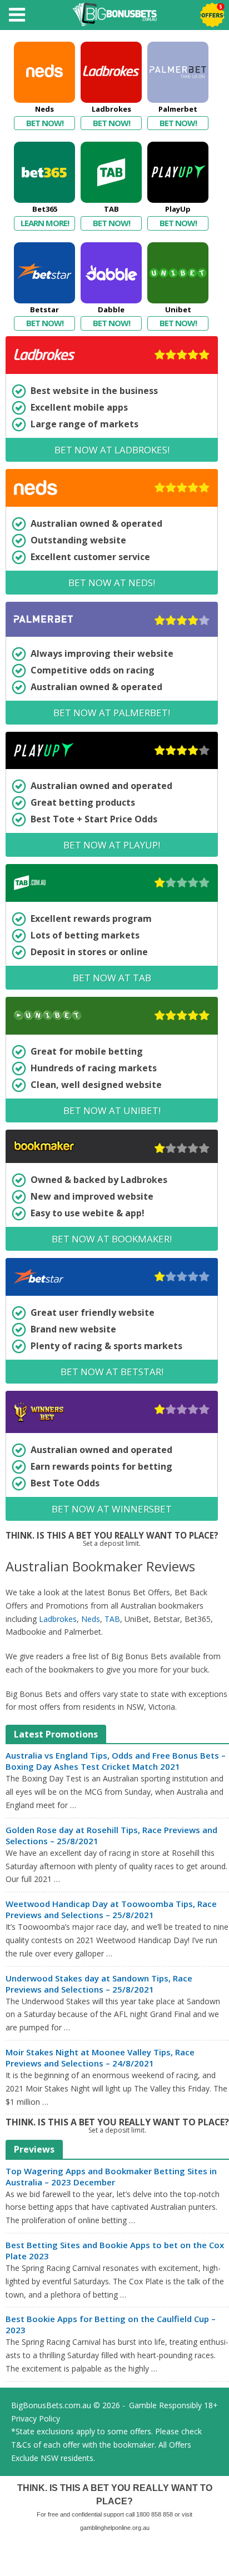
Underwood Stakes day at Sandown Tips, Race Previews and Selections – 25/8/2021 (99, 1984)
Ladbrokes (58, 1619)
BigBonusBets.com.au (51, 2405)
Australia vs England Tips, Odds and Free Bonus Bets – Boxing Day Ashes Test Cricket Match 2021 (116, 1761)
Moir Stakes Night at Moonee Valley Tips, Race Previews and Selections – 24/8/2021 (100, 2058)
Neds (91, 1619)
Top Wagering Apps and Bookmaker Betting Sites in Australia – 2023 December (111, 2176)
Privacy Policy (36, 2418)
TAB (112, 1619)
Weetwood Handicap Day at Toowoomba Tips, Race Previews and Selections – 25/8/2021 (111, 1909)
